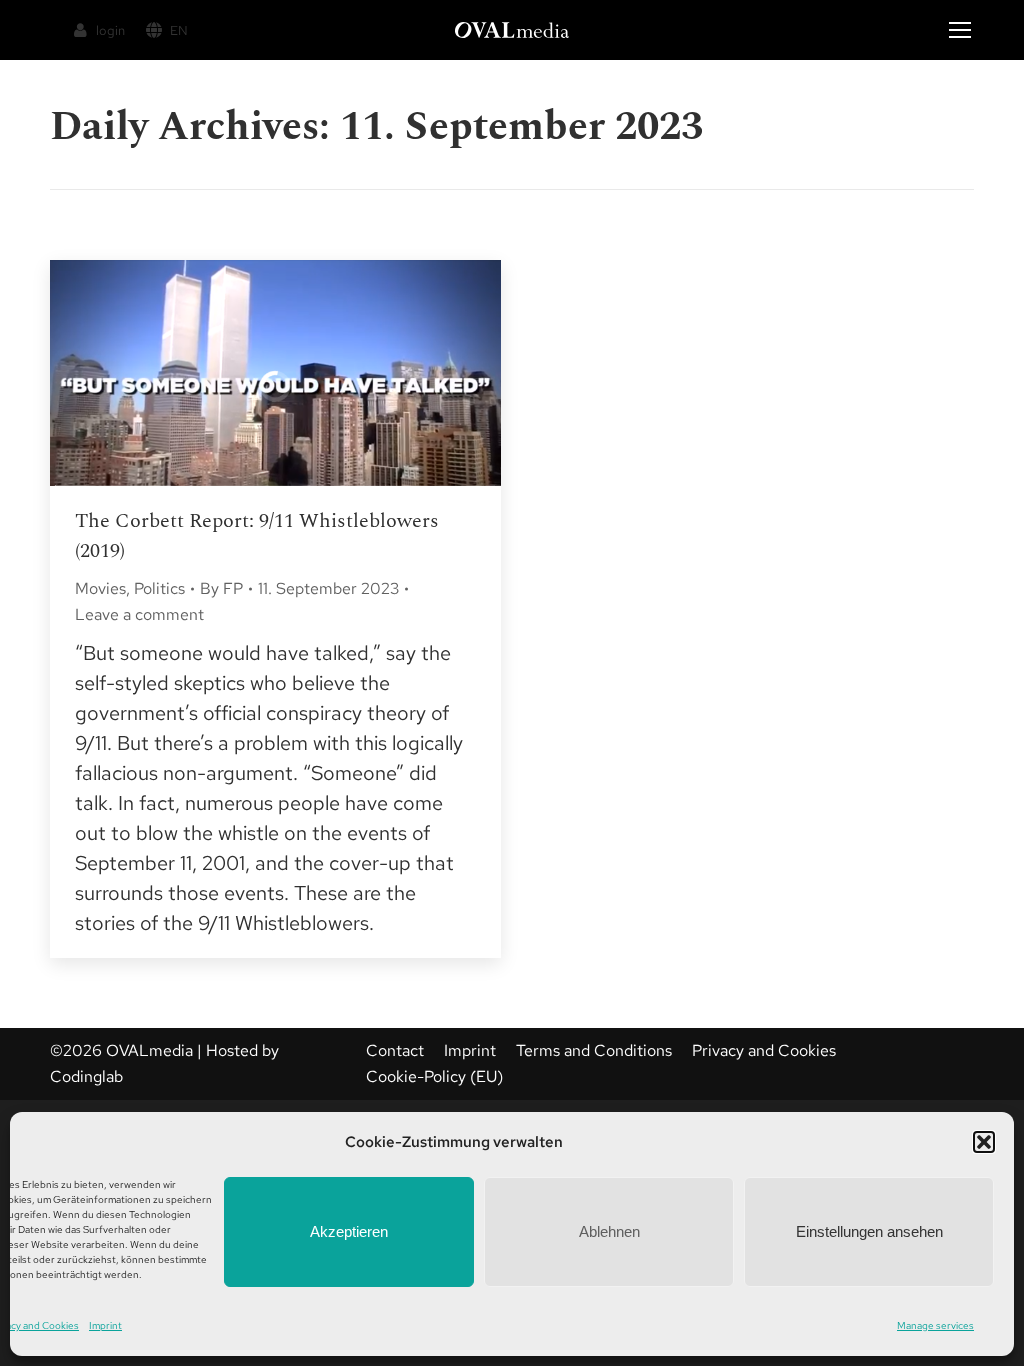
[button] (984, 1142)
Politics (159, 588)
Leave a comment (139, 614)
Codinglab (86, 1076)
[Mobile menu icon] (960, 30)
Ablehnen (609, 1231)
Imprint (105, 1325)
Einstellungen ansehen (869, 1231)
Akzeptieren (349, 1231)
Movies (100, 588)
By (221, 588)
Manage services (935, 1325)
